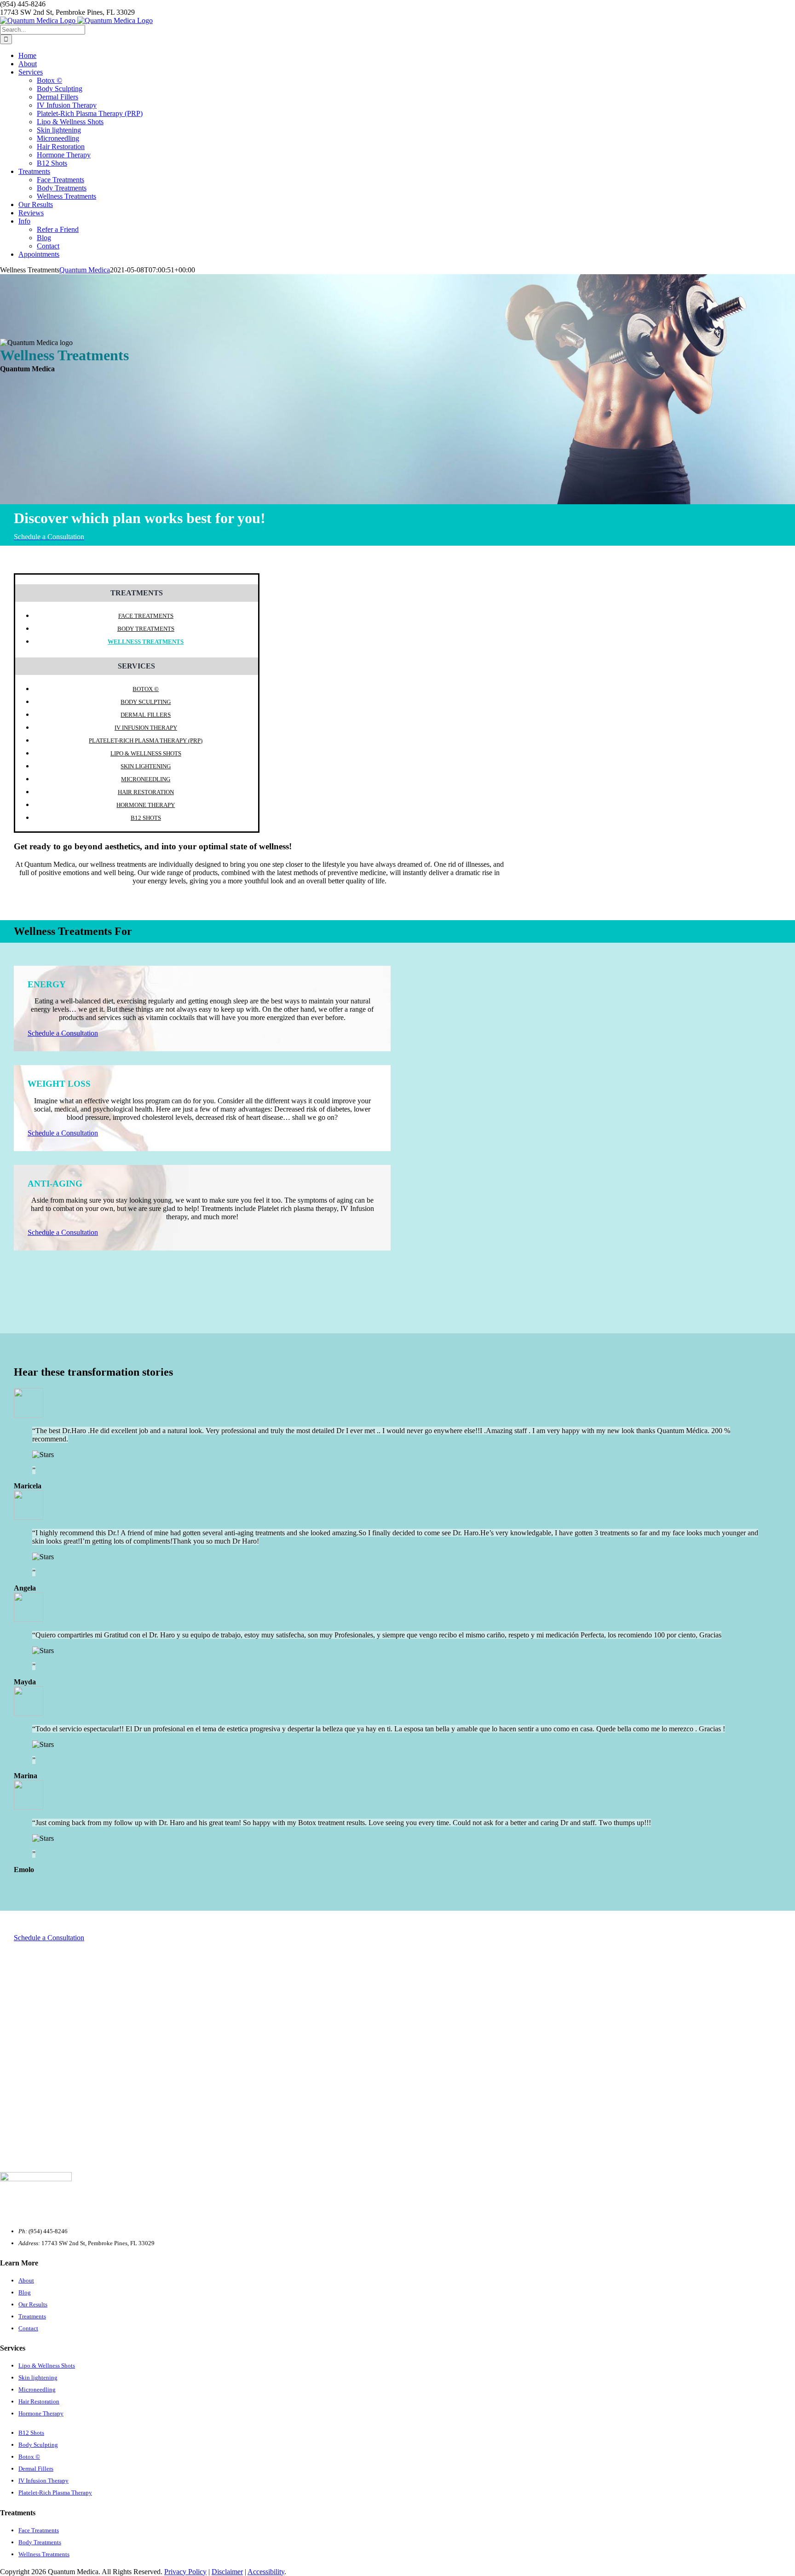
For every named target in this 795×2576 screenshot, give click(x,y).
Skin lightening (146, 766)
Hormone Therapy (146, 805)
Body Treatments (146, 629)
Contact (28, 2328)
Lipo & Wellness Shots (146, 753)
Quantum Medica (85, 270)
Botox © (146, 689)
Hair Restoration (146, 792)
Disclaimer (227, 2572)
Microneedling (146, 779)
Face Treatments (146, 616)
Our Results (33, 2304)
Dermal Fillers (146, 715)
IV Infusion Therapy (146, 728)
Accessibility (266, 2572)
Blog (25, 2292)
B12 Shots (146, 818)
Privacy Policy (185, 2572)
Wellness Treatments (146, 642)
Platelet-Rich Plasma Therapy (55, 2492)
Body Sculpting (146, 702)
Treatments (32, 2316)
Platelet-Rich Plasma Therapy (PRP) (146, 741)
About (26, 2280)
